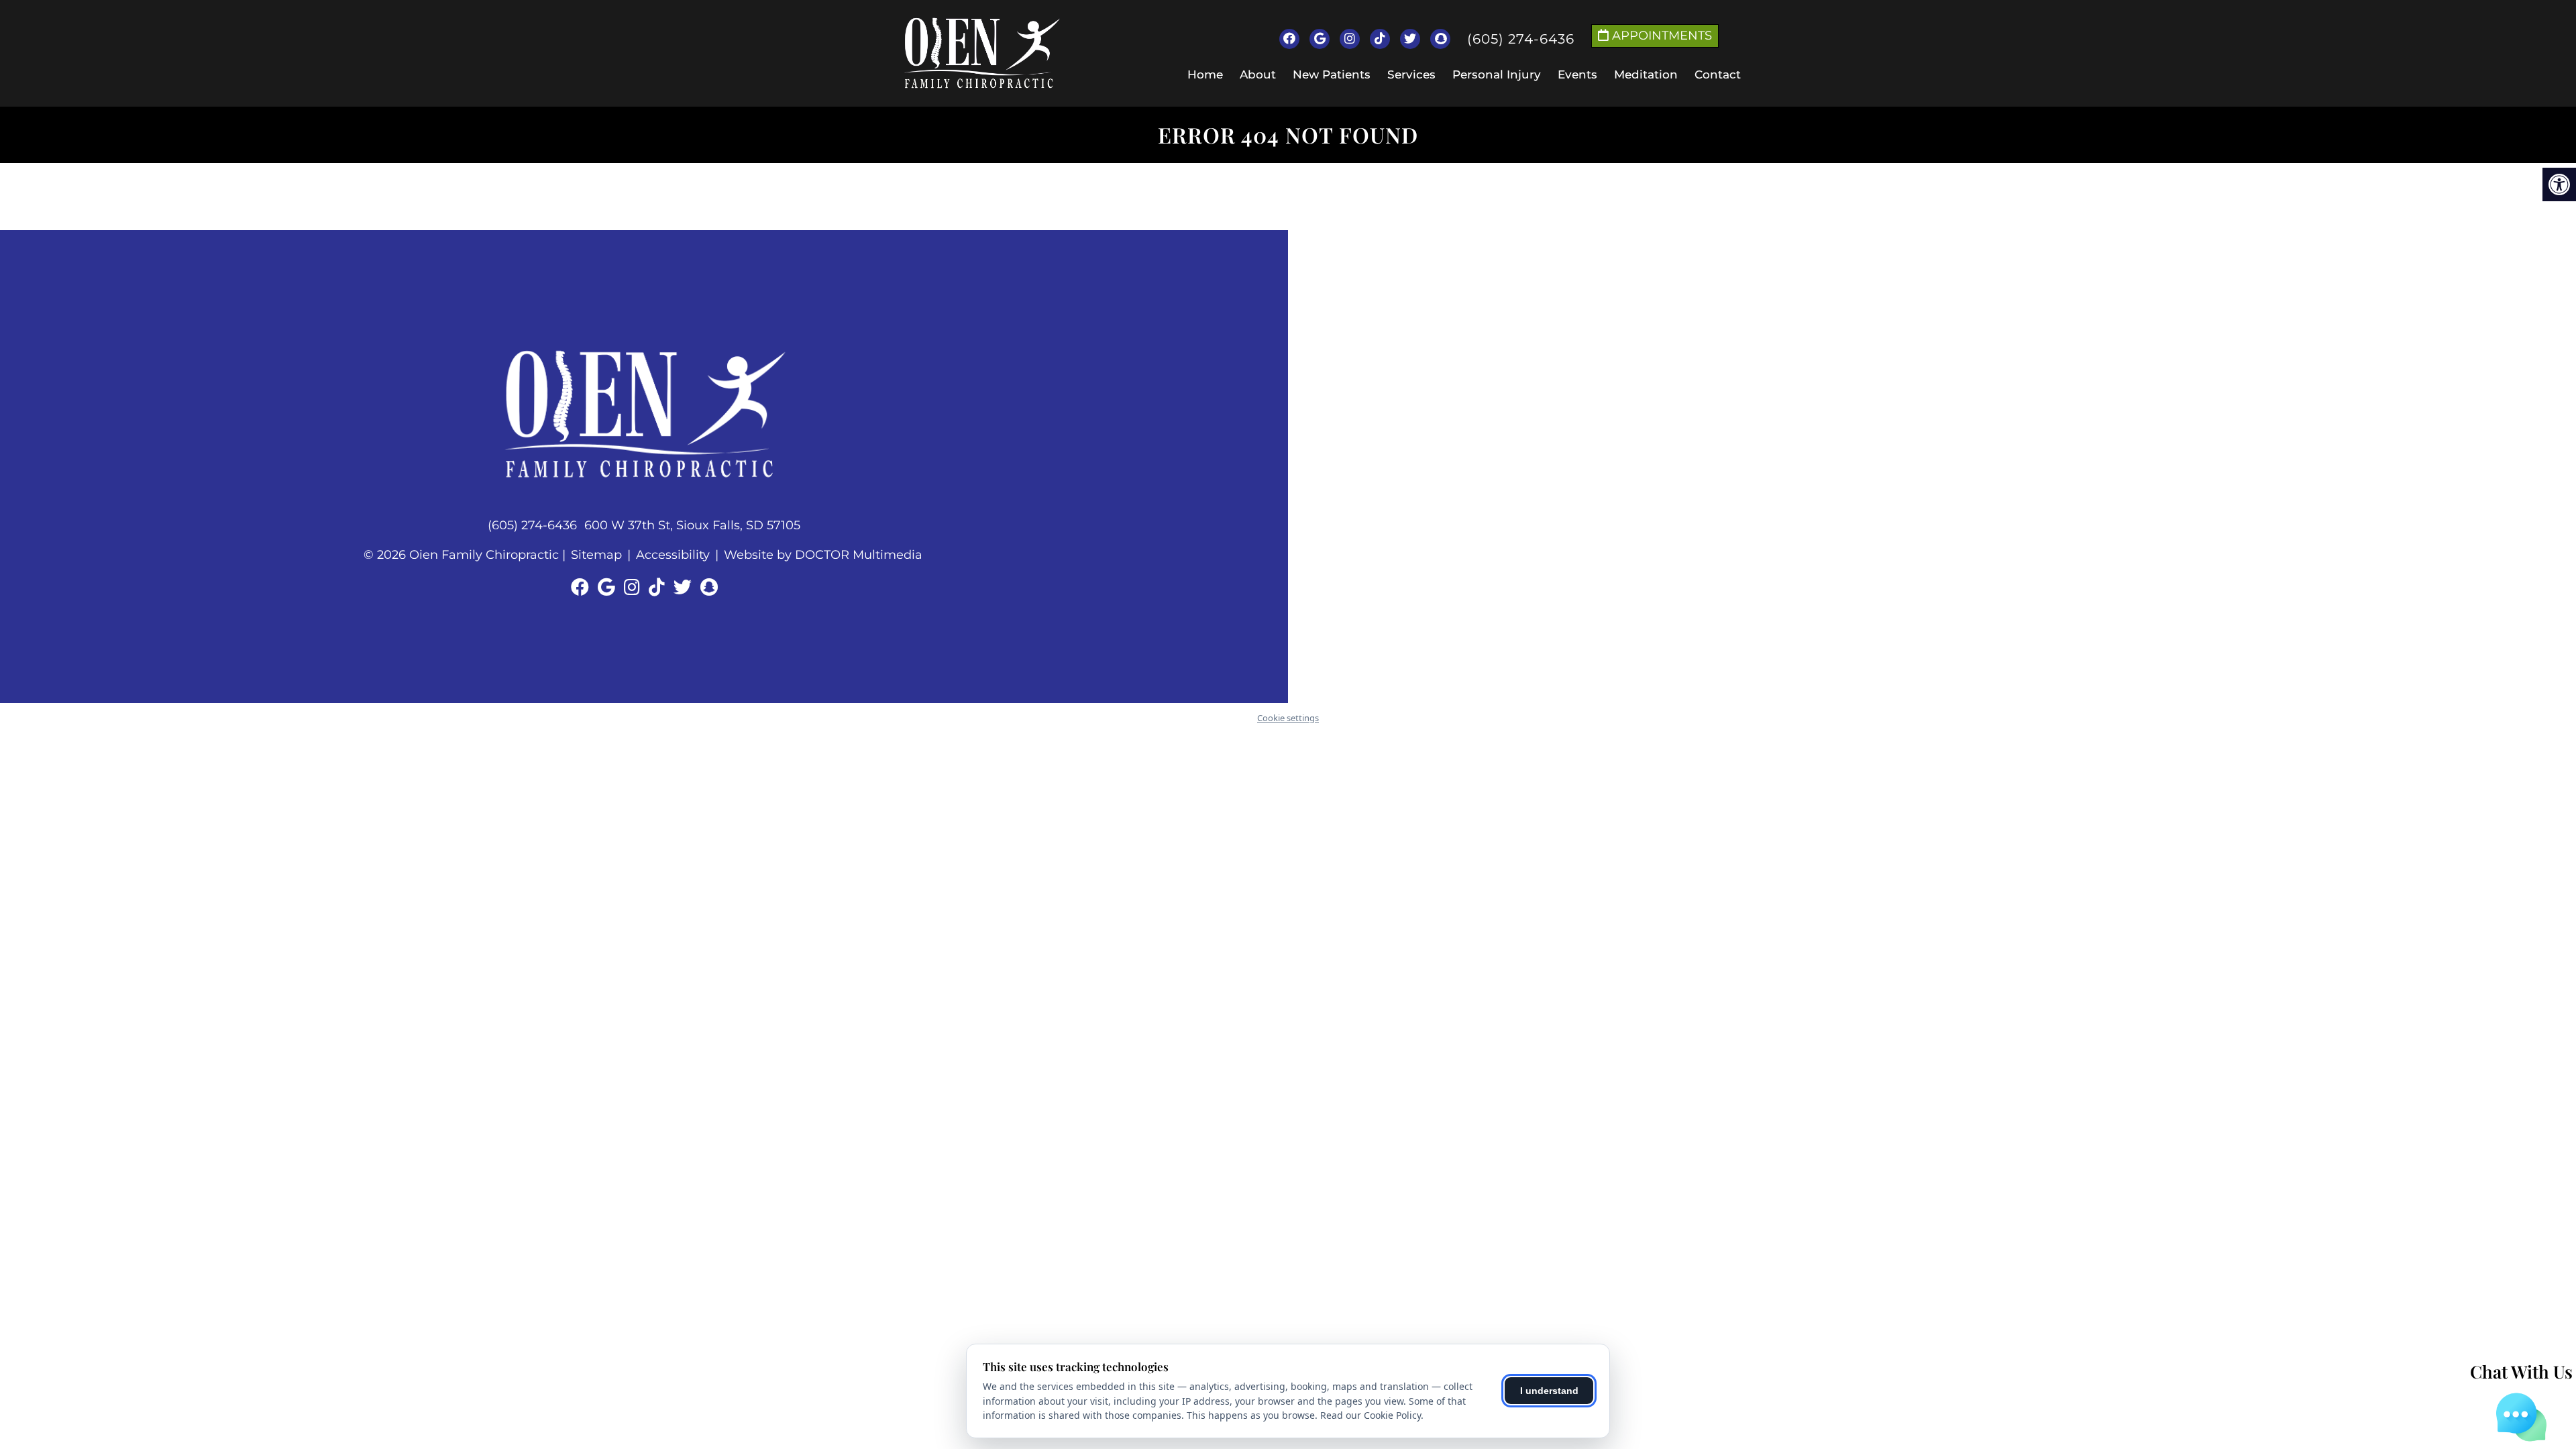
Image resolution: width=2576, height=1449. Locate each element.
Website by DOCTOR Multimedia (823, 555)
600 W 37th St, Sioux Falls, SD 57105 (692, 525)
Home (1205, 74)
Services (1411, 74)
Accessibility (673, 555)
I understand (1549, 1391)
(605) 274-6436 (1521, 39)
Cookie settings (1288, 718)
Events (1577, 74)
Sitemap (596, 555)
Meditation (1646, 74)
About (1258, 74)
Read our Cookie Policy (1371, 1415)
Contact (1718, 74)
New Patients (1332, 74)
